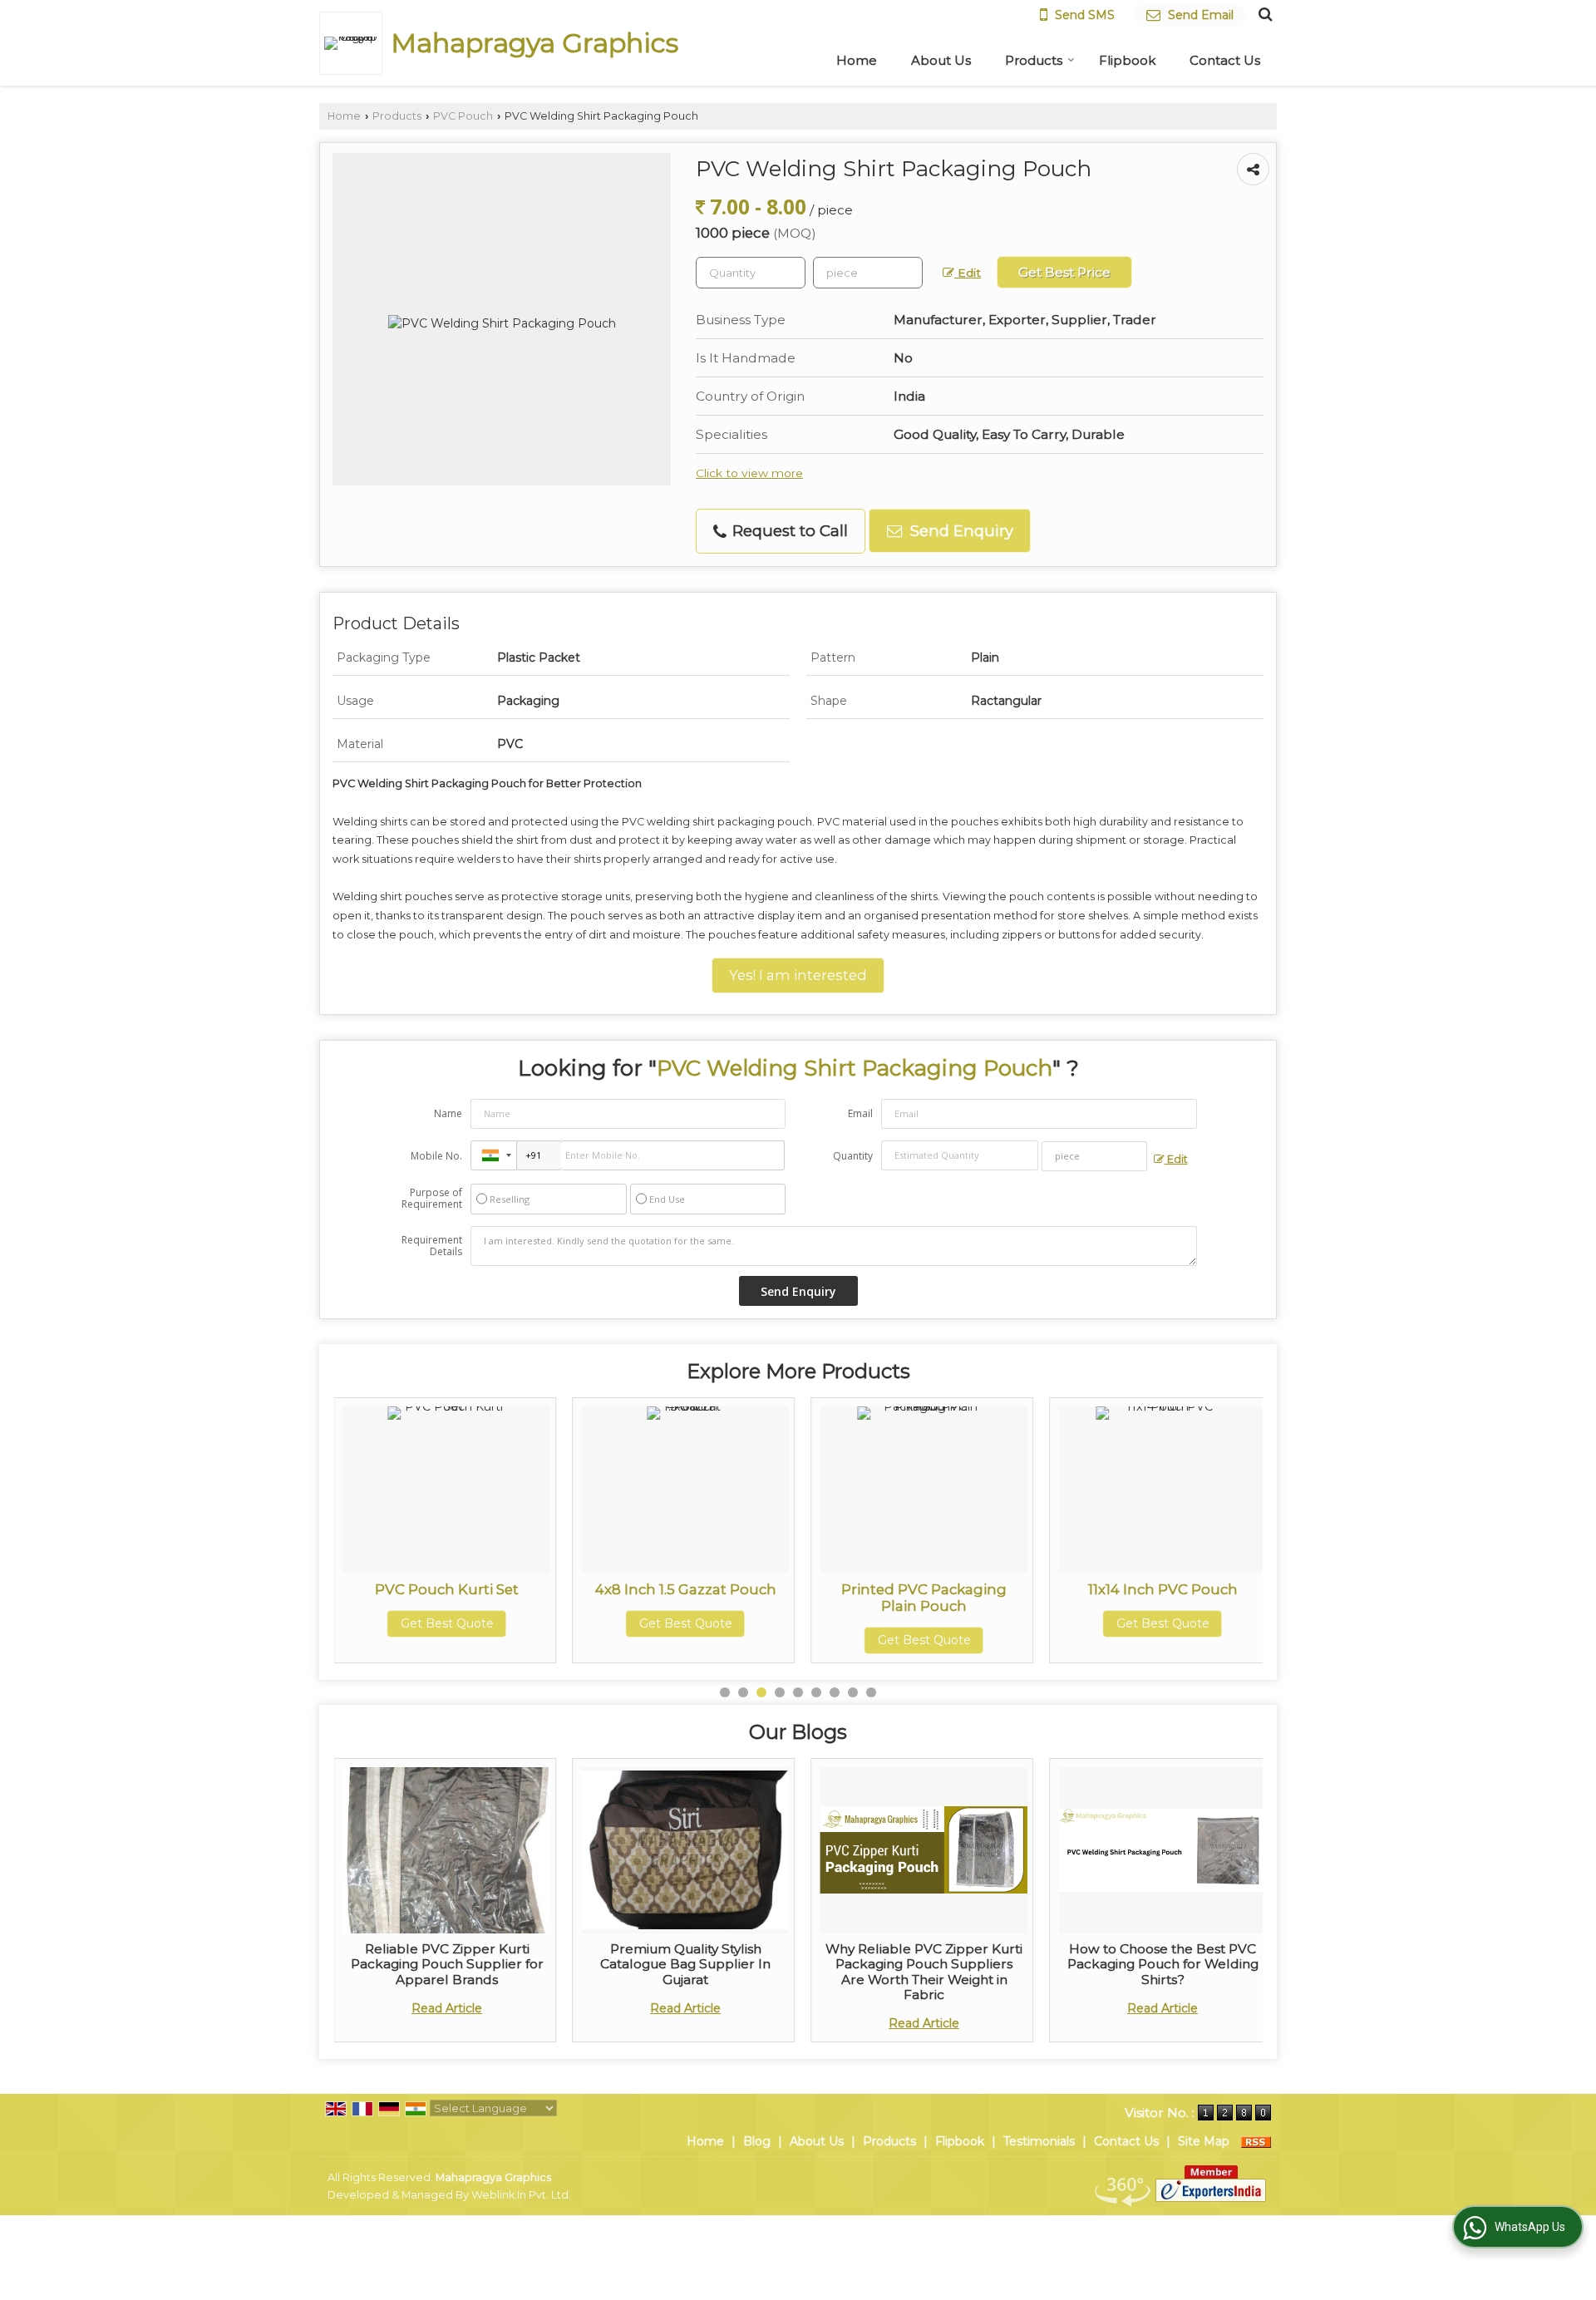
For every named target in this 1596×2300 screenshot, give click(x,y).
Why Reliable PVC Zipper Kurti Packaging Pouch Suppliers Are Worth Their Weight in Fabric (924, 1972)
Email (860, 1113)
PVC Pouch (463, 116)
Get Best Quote (571, 1623)
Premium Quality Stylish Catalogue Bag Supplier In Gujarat (685, 1964)
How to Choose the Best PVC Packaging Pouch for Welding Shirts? (1163, 1964)
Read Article (447, 2008)
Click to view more (749, 473)
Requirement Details (432, 1246)
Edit (968, 273)
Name (448, 1113)
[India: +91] (494, 1155)
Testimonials (1039, 2141)
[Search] (1263, 13)
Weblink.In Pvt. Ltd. (521, 2195)
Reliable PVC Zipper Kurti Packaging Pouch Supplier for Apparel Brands (447, 1964)
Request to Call (788, 531)
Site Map (1204, 2141)
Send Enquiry (960, 531)
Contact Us (1225, 60)
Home (857, 60)
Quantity (853, 1156)
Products (1034, 60)
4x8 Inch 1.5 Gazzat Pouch (571, 1589)
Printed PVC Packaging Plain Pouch (809, 1598)
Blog (757, 2141)
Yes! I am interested (798, 975)
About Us (941, 60)
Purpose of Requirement (432, 1199)
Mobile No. (436, 1156)
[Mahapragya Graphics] (355, 43)
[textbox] (868, 273)
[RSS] (1256, 2141)
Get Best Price (1064, 272)
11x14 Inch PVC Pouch (1048, 1589)
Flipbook (1127, 60)
